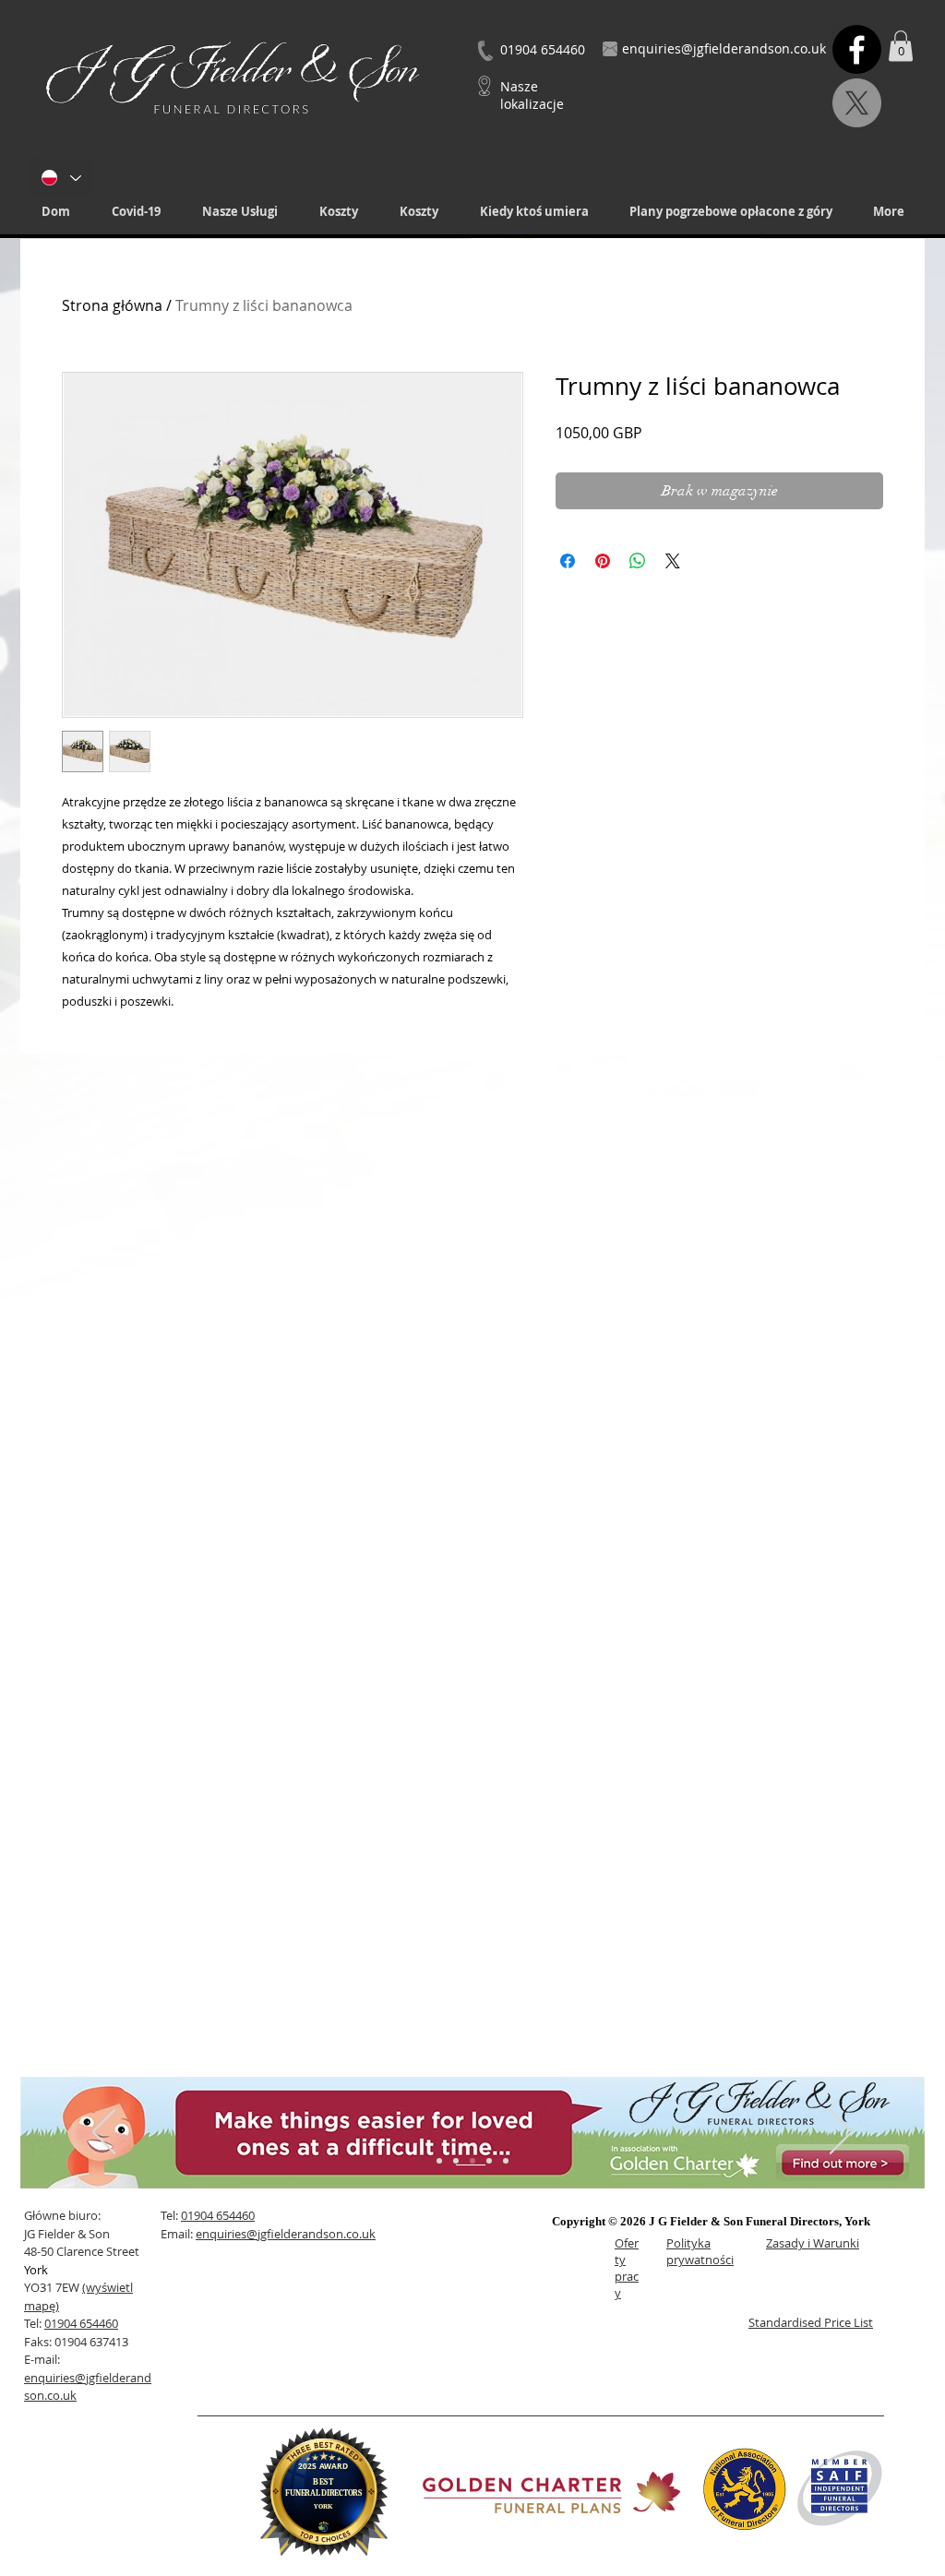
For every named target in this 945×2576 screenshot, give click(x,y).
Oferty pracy (627, 2268)
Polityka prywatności (700, 2251)
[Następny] (841, 2133)
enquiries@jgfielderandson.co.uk (286, 2234)
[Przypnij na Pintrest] (603, 561)
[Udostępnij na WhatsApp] (638, 561)
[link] (901, 46)
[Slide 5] (506, 2161)
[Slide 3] (472, 2161)
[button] (239, 212)
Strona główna (112, 305)
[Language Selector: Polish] (61, 178)
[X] (857, 103)
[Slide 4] (489, 2161)
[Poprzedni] (104, 2133)
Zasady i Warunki (813, 2243)
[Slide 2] (456, 2161)
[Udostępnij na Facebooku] (568, 561)
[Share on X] (673, 561)
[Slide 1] (439, 2161)
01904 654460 (81, 2323)
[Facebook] (857, 49)
